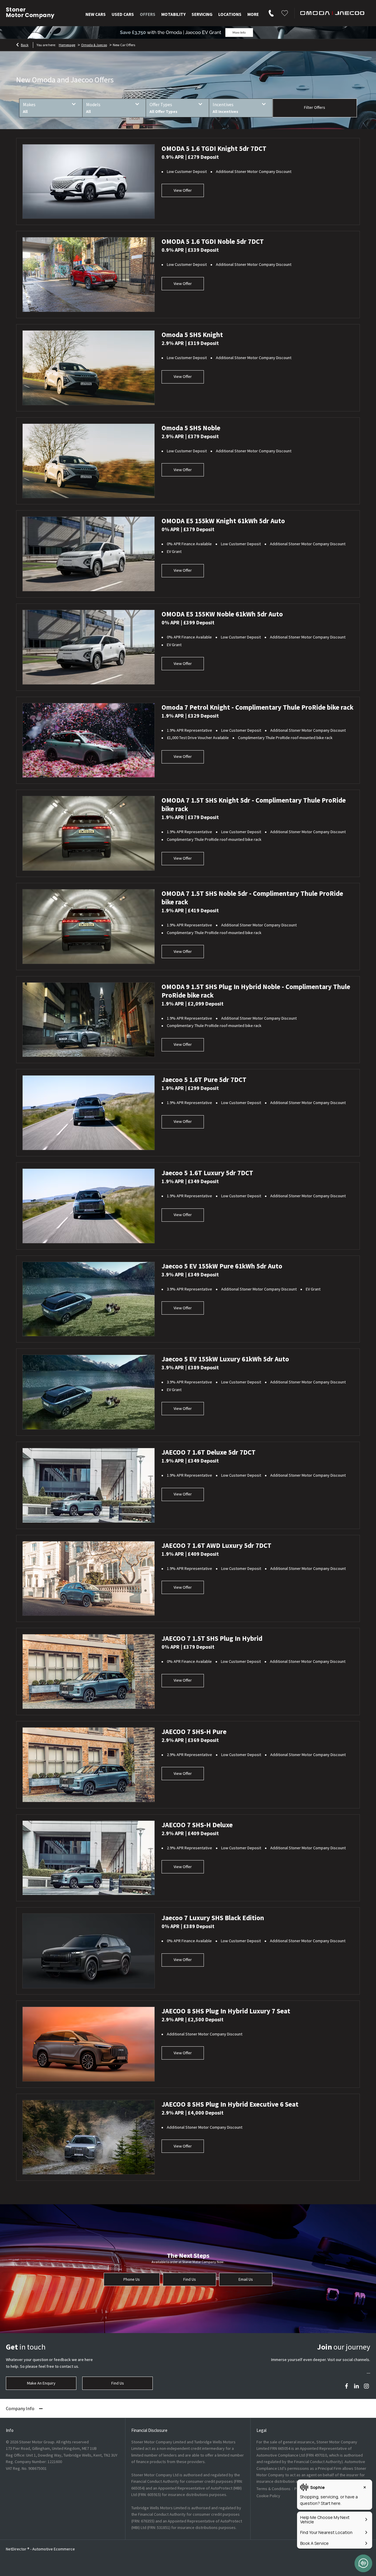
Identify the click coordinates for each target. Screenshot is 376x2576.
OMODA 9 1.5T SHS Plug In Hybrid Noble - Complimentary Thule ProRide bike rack (256, 991)
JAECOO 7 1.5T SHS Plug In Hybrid (212, 1638)
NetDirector (17, 2549)
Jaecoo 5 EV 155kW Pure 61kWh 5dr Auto (222, 1266)
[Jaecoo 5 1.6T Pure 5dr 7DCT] (89, 1113)
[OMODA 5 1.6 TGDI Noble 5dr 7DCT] (89, 275)
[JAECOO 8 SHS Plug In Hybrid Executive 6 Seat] (89, 2137)
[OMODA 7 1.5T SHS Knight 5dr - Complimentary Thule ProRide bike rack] (89, 833)
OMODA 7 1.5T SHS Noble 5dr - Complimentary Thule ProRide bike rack (252, 898)
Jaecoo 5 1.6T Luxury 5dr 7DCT (207, 1173)
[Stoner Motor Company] (30, 13)
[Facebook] (346, 2386)
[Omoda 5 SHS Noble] (89, 461)
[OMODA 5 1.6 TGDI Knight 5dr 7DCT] (89, 182)
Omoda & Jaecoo (94, 45)
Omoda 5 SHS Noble (191, 428)
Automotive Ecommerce (54, 2549)
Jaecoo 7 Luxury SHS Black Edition (213, 1918)
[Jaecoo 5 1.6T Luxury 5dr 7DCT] (89, 1206)
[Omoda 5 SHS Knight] (89, 368)
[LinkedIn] (356, 2386)
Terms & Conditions (273, 2489)
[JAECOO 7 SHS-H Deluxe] (89, 1858)
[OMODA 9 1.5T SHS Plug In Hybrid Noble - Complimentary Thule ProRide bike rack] (89, 1020)
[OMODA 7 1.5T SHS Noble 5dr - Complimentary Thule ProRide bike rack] (89, 927)
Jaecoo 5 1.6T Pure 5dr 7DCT (204, 1079)
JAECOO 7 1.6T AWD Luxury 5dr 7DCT (216, 1545)
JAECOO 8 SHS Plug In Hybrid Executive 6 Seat (230, 2104)
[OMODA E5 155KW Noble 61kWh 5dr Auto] (89, 647)
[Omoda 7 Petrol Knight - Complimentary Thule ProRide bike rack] (89, 740)
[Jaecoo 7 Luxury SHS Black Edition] (89, 1951)
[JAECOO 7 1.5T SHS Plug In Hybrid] (89, 1672)
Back (25, 45)
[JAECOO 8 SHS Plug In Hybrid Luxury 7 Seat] (89, 2044)
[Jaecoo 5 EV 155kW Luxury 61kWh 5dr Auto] (89, 1392)
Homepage (67, 45)
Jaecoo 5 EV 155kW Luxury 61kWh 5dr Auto (225, 1359)
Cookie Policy (268, 2496)
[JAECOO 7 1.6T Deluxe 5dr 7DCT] (89, 1485)
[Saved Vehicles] (285, 12)
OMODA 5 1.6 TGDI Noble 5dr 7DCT (213, 241)
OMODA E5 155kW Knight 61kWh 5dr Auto (223, 521)
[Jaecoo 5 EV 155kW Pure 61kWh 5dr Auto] (89, 1299)
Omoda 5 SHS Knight (192, 335)
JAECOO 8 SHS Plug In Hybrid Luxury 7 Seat (226, 2011)
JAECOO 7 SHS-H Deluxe (197, 1825)
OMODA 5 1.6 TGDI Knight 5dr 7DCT (214, 148)
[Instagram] (366, 2386)
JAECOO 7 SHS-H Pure (194, 1731)
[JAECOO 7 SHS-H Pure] (89, 1765)
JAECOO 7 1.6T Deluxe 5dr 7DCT (209, 1452)
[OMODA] (332, 13)
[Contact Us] (271, 12)
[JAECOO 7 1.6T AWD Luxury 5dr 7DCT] (89, 1579)
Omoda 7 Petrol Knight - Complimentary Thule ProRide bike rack (257, 707)
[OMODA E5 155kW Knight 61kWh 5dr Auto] (89, 554)
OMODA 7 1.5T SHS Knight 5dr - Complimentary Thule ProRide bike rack (254, 804)
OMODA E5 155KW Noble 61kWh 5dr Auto (222, 614)
